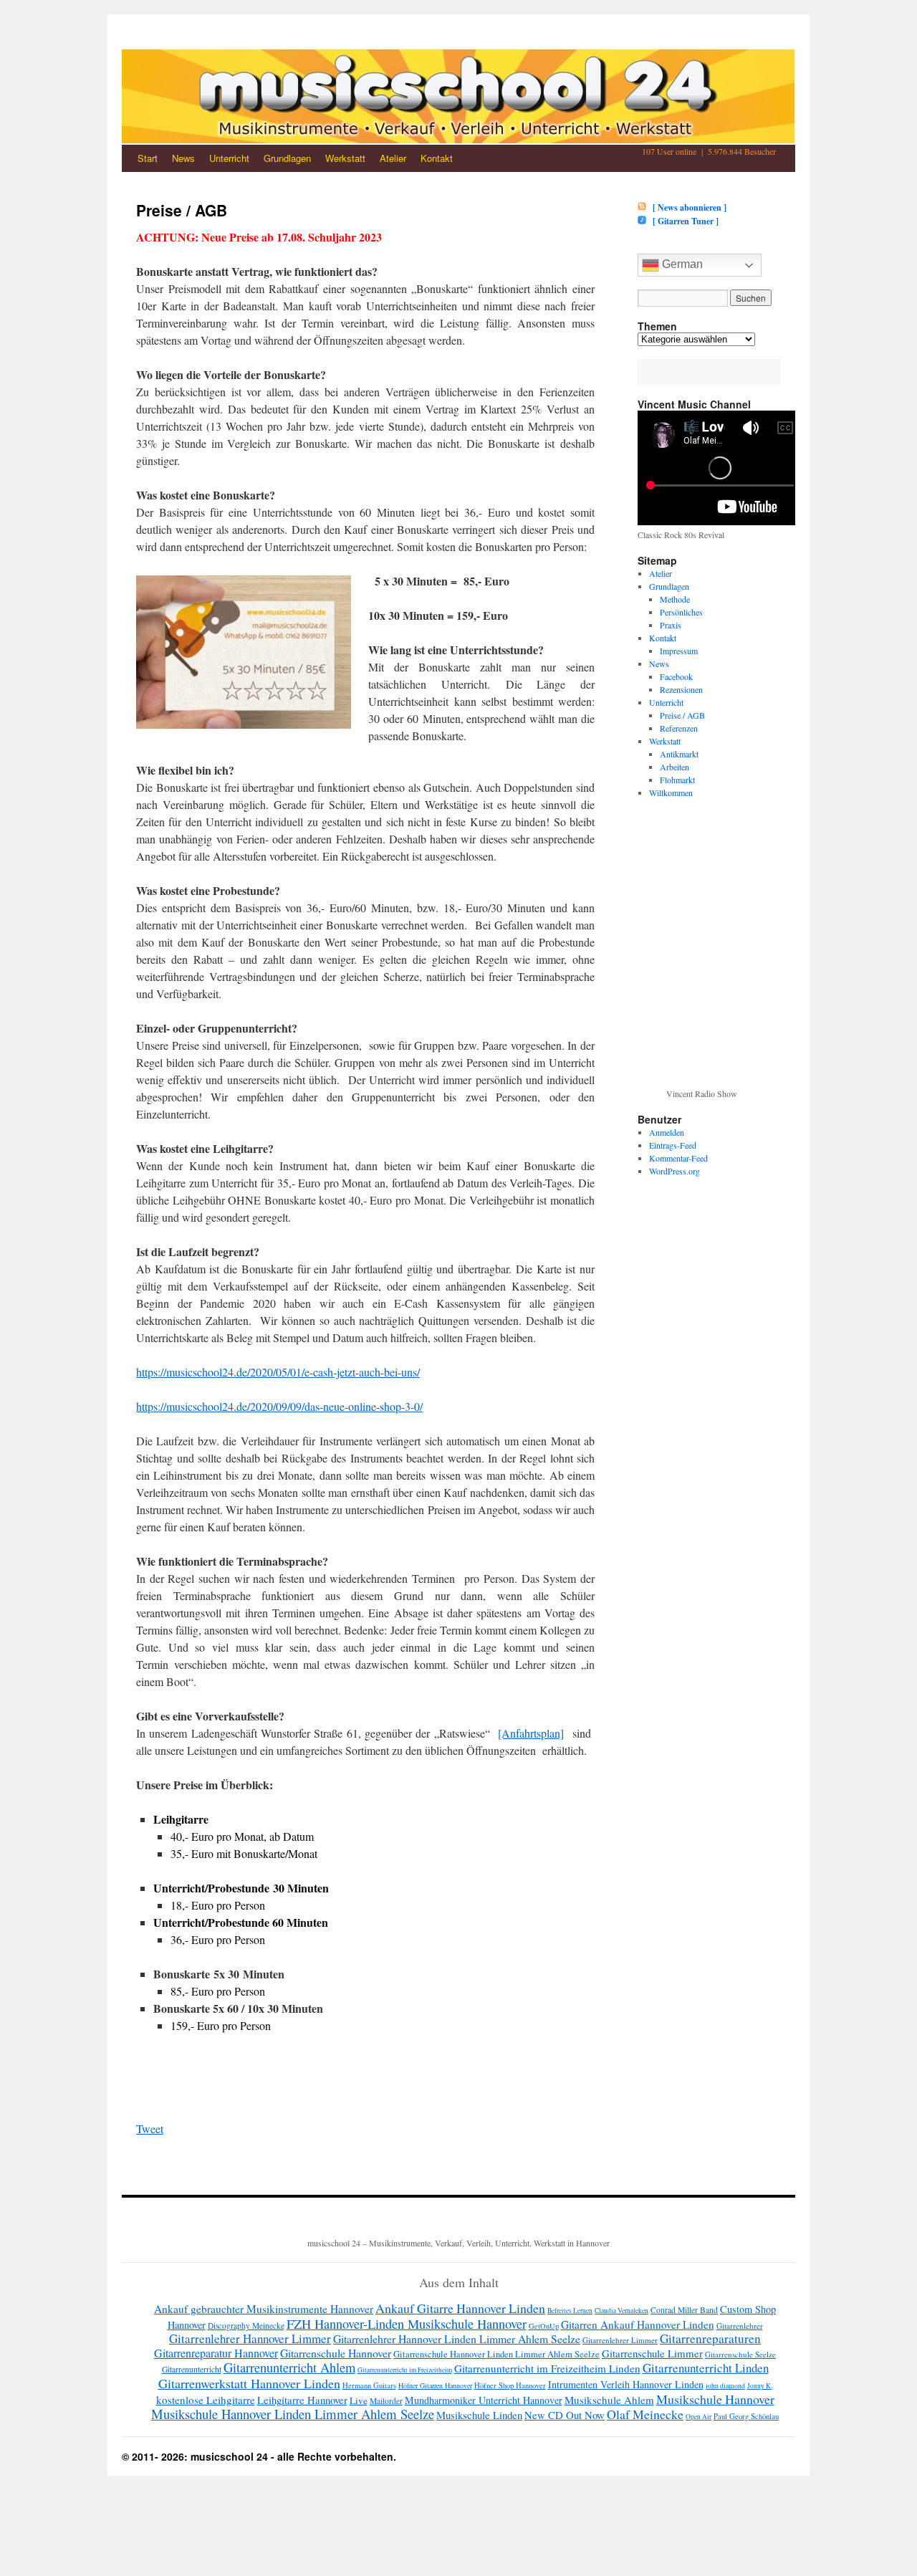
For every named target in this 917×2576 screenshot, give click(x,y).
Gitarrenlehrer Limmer (620, 2340)
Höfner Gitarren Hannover (435, 2385)
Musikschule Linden (479, 2415)
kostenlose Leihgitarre (206, 2400)
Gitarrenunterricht (192, 2369)
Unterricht (229, 158)
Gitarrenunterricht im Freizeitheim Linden (547, 2368)
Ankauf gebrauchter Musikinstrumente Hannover (264, 2309)
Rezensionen (681, 689)
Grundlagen (287, 158)
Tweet (150, 2129)
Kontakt (437, 158)
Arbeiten (674, 767)
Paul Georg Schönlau (746, 2416)
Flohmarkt (677, 780)
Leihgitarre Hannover (302, 2400)
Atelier (393, 158)
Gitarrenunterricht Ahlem (289, 2367)
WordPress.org (674, 1171)
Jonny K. (760, 2386)
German (681, 264)
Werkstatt (345, 158)
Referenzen (679, 728)
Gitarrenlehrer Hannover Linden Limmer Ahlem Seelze (457, 2338)
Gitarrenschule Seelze (740, 2354)
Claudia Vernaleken (621, 2311)
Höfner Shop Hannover (510, 2385)
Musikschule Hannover (715, 2399)
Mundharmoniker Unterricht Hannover (484, 2400)
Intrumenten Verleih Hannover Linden (626, 2384)
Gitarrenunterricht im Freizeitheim (405, 2370)
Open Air (698, 2417)
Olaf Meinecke (645, 2414)
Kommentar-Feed (678, 1158)
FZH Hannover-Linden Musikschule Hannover (407, 2324)
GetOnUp (544, 2326)
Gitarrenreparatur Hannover (216, 2353)
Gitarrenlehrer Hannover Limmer (250, 2338)
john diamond (725, 2386)
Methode (675, 599)
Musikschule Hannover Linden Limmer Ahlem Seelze (293, 2414)
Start (148, 158)
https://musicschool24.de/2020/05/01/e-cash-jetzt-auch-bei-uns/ (278, 1372)
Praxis (671, 625)
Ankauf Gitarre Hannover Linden (460, 2308)
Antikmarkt (679, 754)
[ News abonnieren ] (687, 207)
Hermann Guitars (369, 2385)
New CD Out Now (565, 2415)
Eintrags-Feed (673, 1145)
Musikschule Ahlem (609, 2400)
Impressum (679, 651)
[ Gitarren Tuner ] (683, 221)
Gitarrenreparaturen (710, 2338)
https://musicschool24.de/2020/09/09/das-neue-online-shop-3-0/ (279, 1406)
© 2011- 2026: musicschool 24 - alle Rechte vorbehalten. (259, 2456)
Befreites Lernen (570, 2311)
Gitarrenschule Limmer (652, 2353)
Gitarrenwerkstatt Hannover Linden (249, 2383)
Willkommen (671, 793)
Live (359, 2400)
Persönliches (681, 612)
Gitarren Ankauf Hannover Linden (638, 2324)
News (183, 158)
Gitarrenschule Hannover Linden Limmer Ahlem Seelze (496, 2354)
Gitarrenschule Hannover (336, 2353)
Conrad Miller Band (684, 2310)
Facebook (676, 676)
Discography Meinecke (246, 2326)
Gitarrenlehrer (740, 2326)
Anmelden (667, 1132)
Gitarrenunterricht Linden (706, 2368)
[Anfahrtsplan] (531, 1733)
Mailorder (386, 2401)
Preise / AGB (682, 715)
